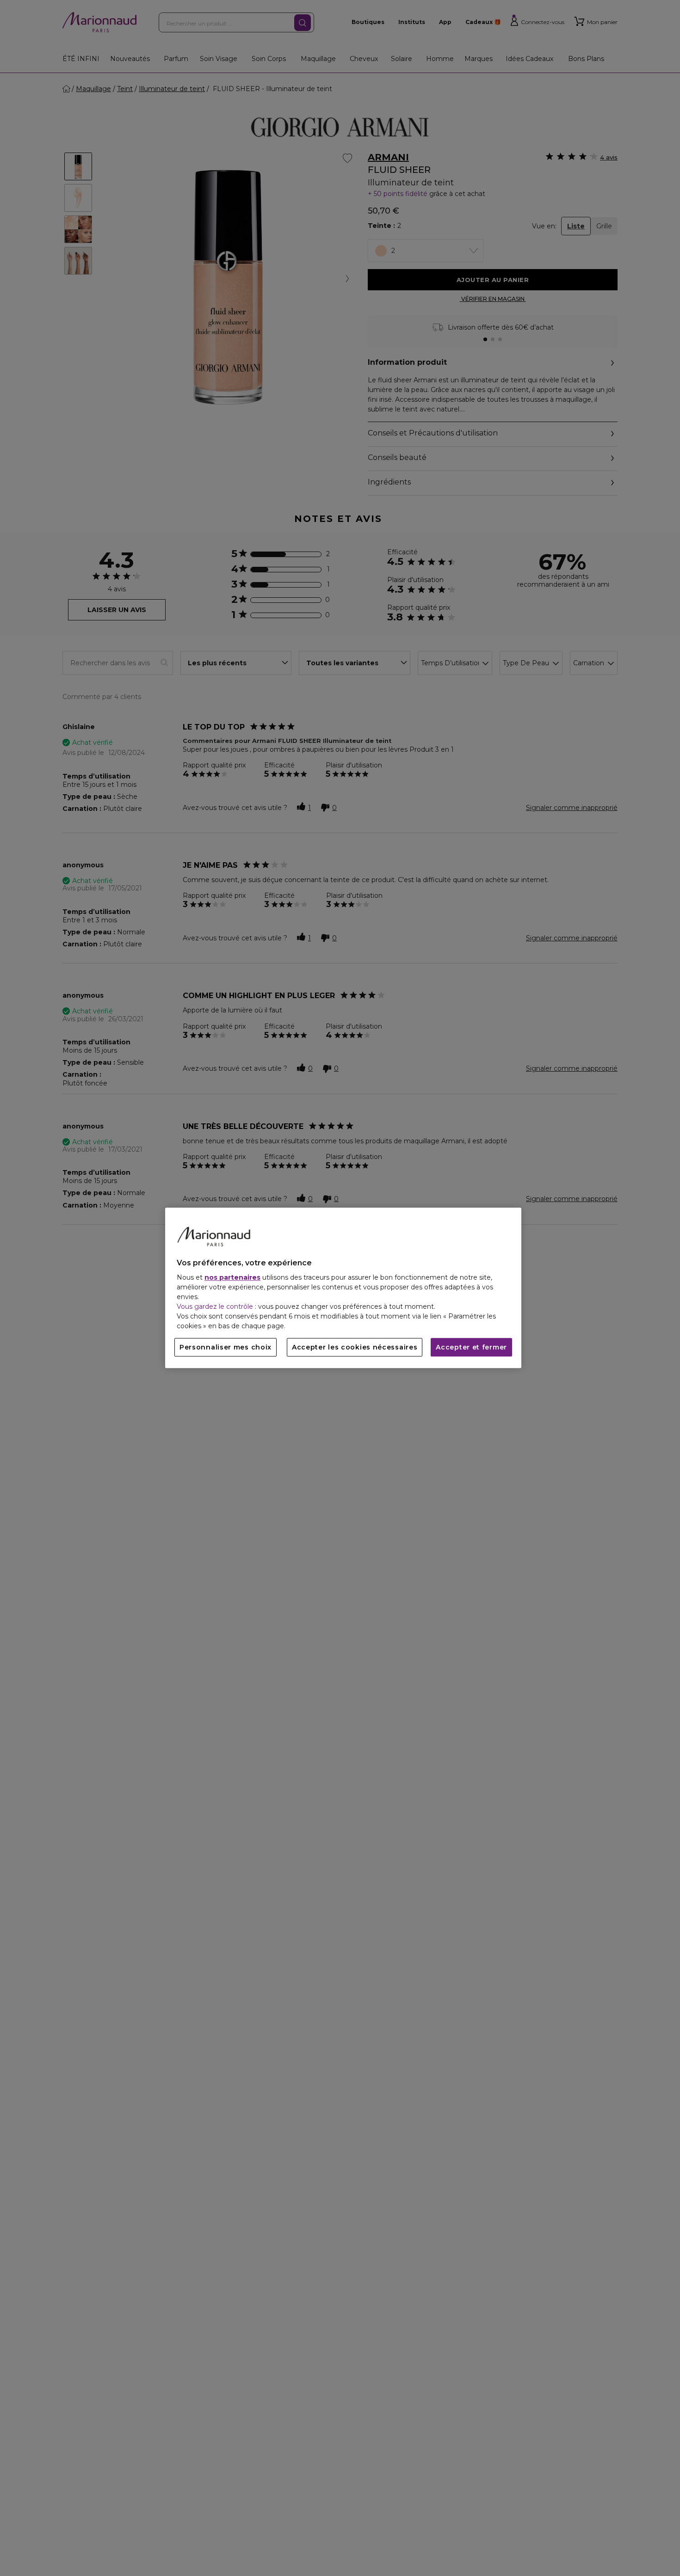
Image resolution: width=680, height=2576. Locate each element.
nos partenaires (232, 1278)
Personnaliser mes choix (226, 1348)
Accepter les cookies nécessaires (355, 1348)
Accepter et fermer (471, 1348)
